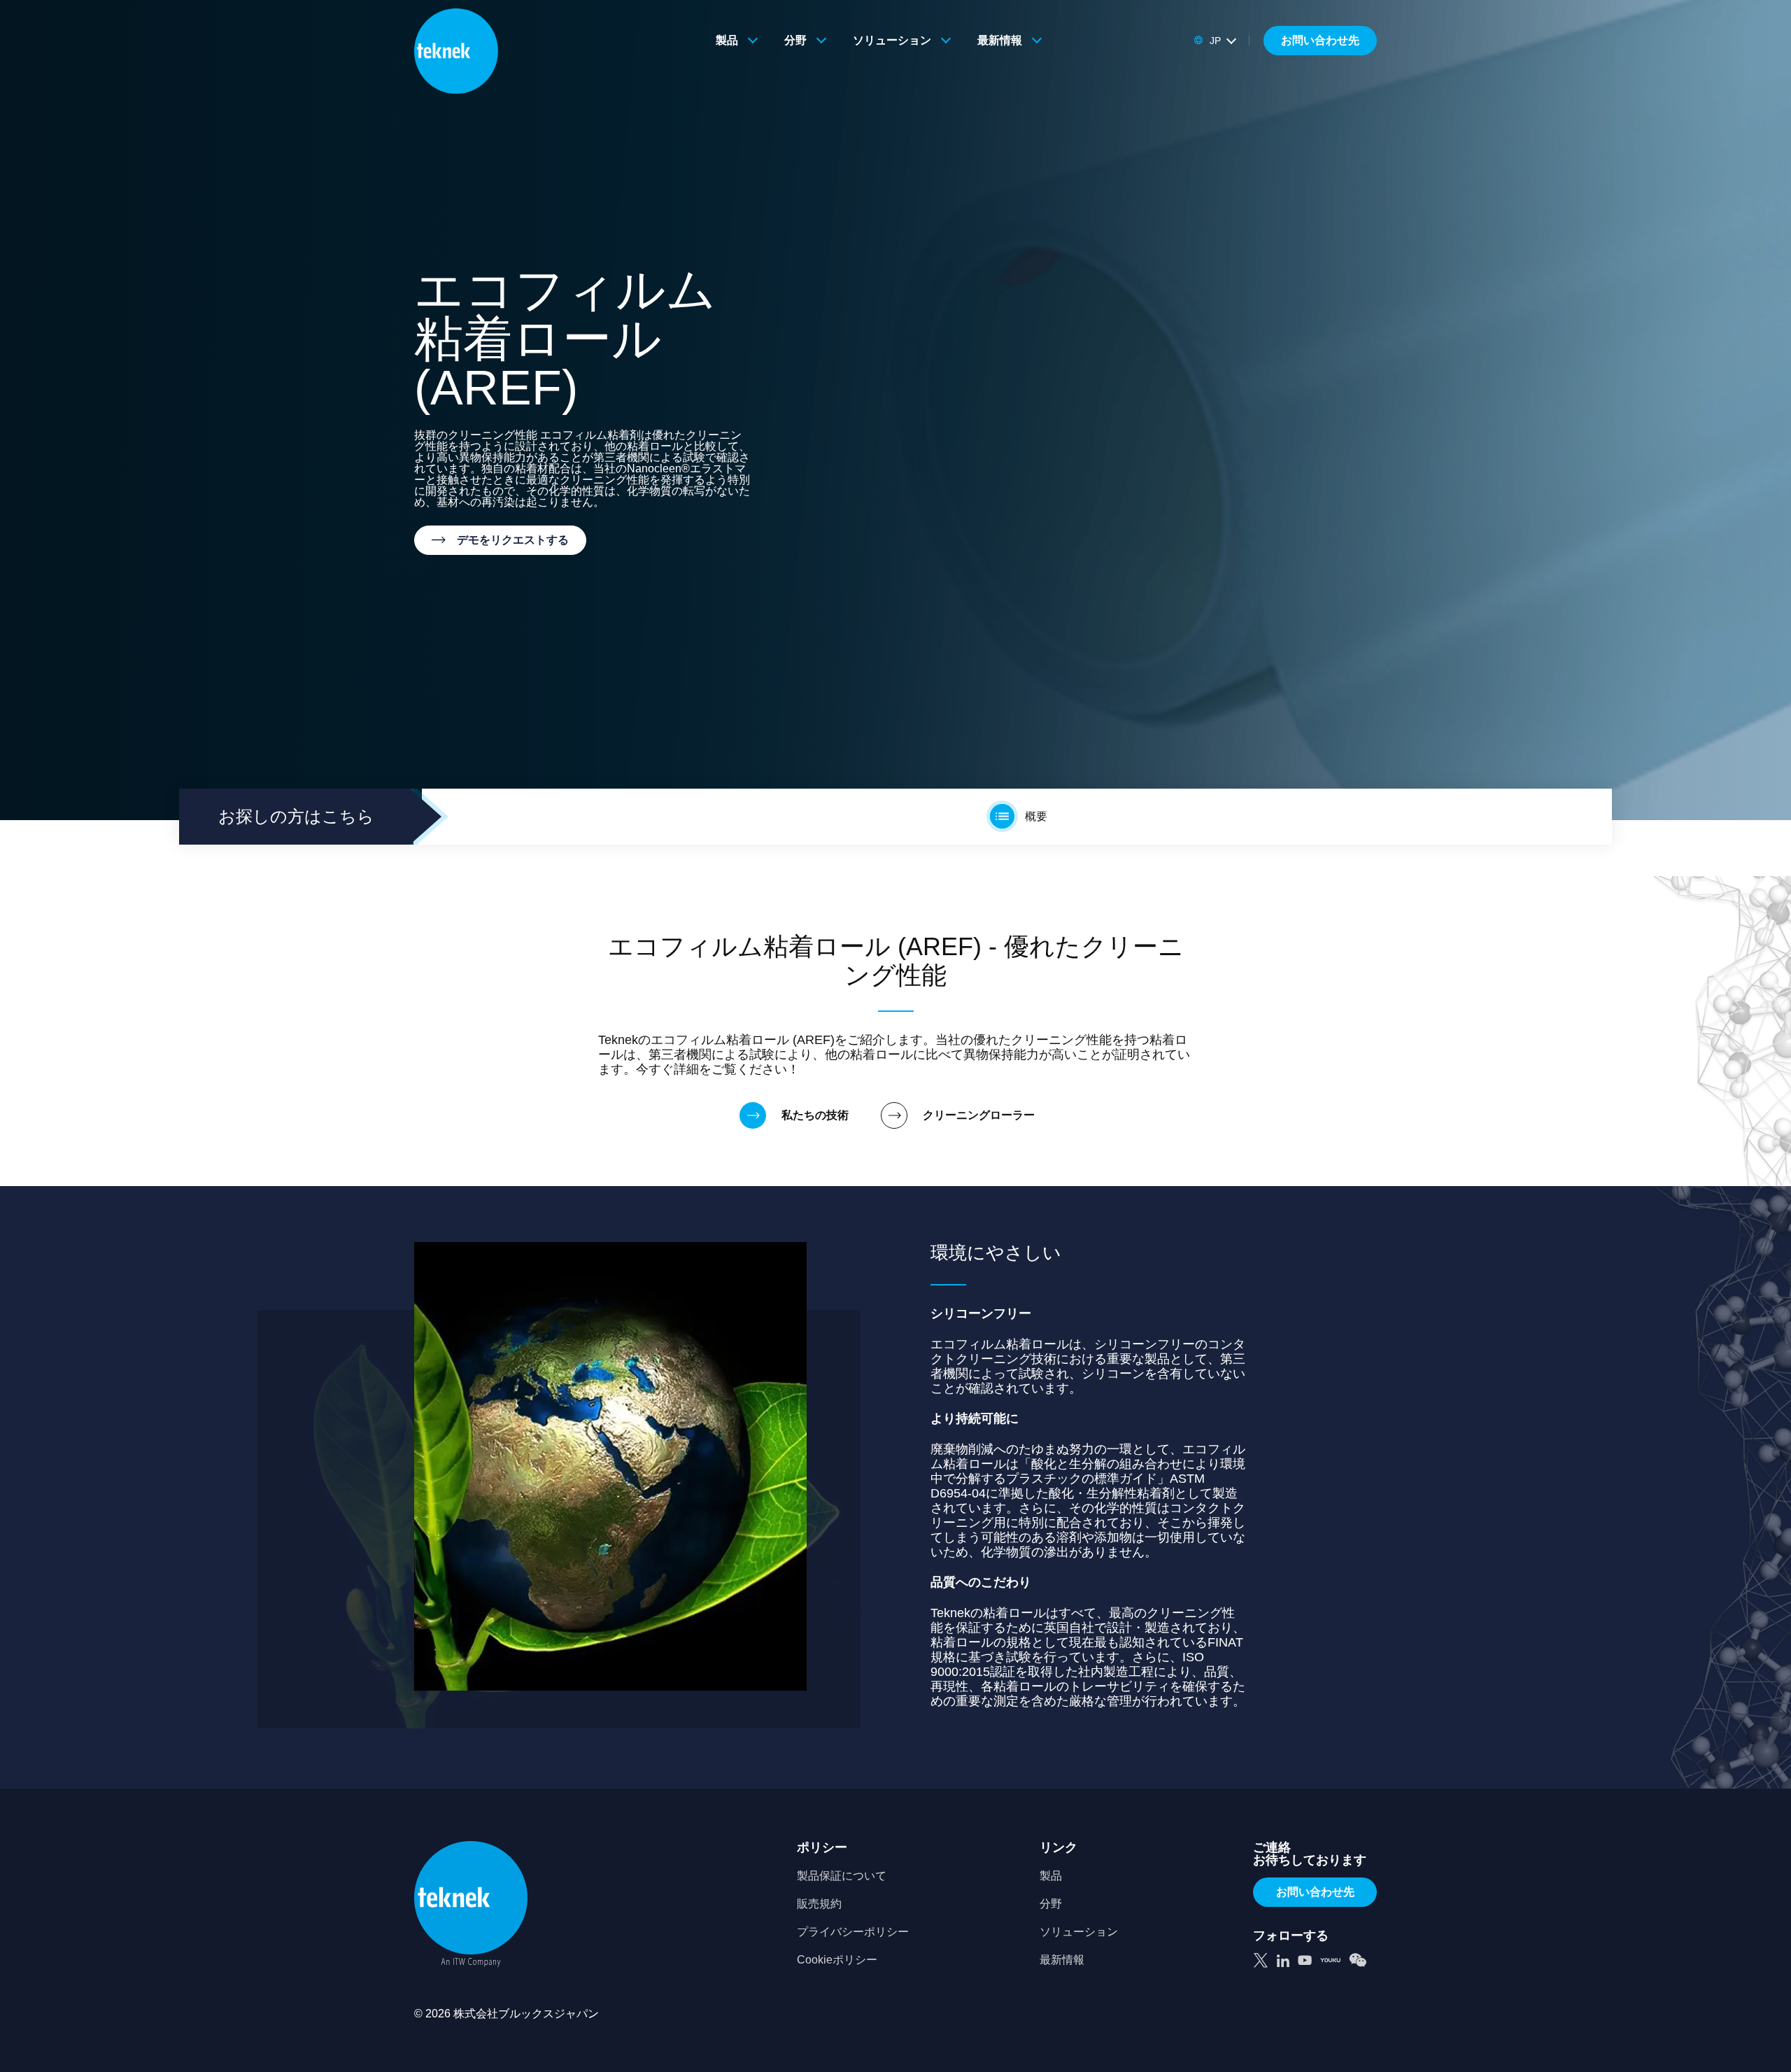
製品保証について (842, 1876)
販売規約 (819, 1904)
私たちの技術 (815, 1115)
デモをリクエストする (513, 540)
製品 (727, 40)
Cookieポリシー (837, 1960)
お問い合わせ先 (1320, 40)
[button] (1215, 41)
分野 (795, 40)
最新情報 (1000, 40)
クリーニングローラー (979, 1115)
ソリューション (892, 40)
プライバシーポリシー (853, 1932)
